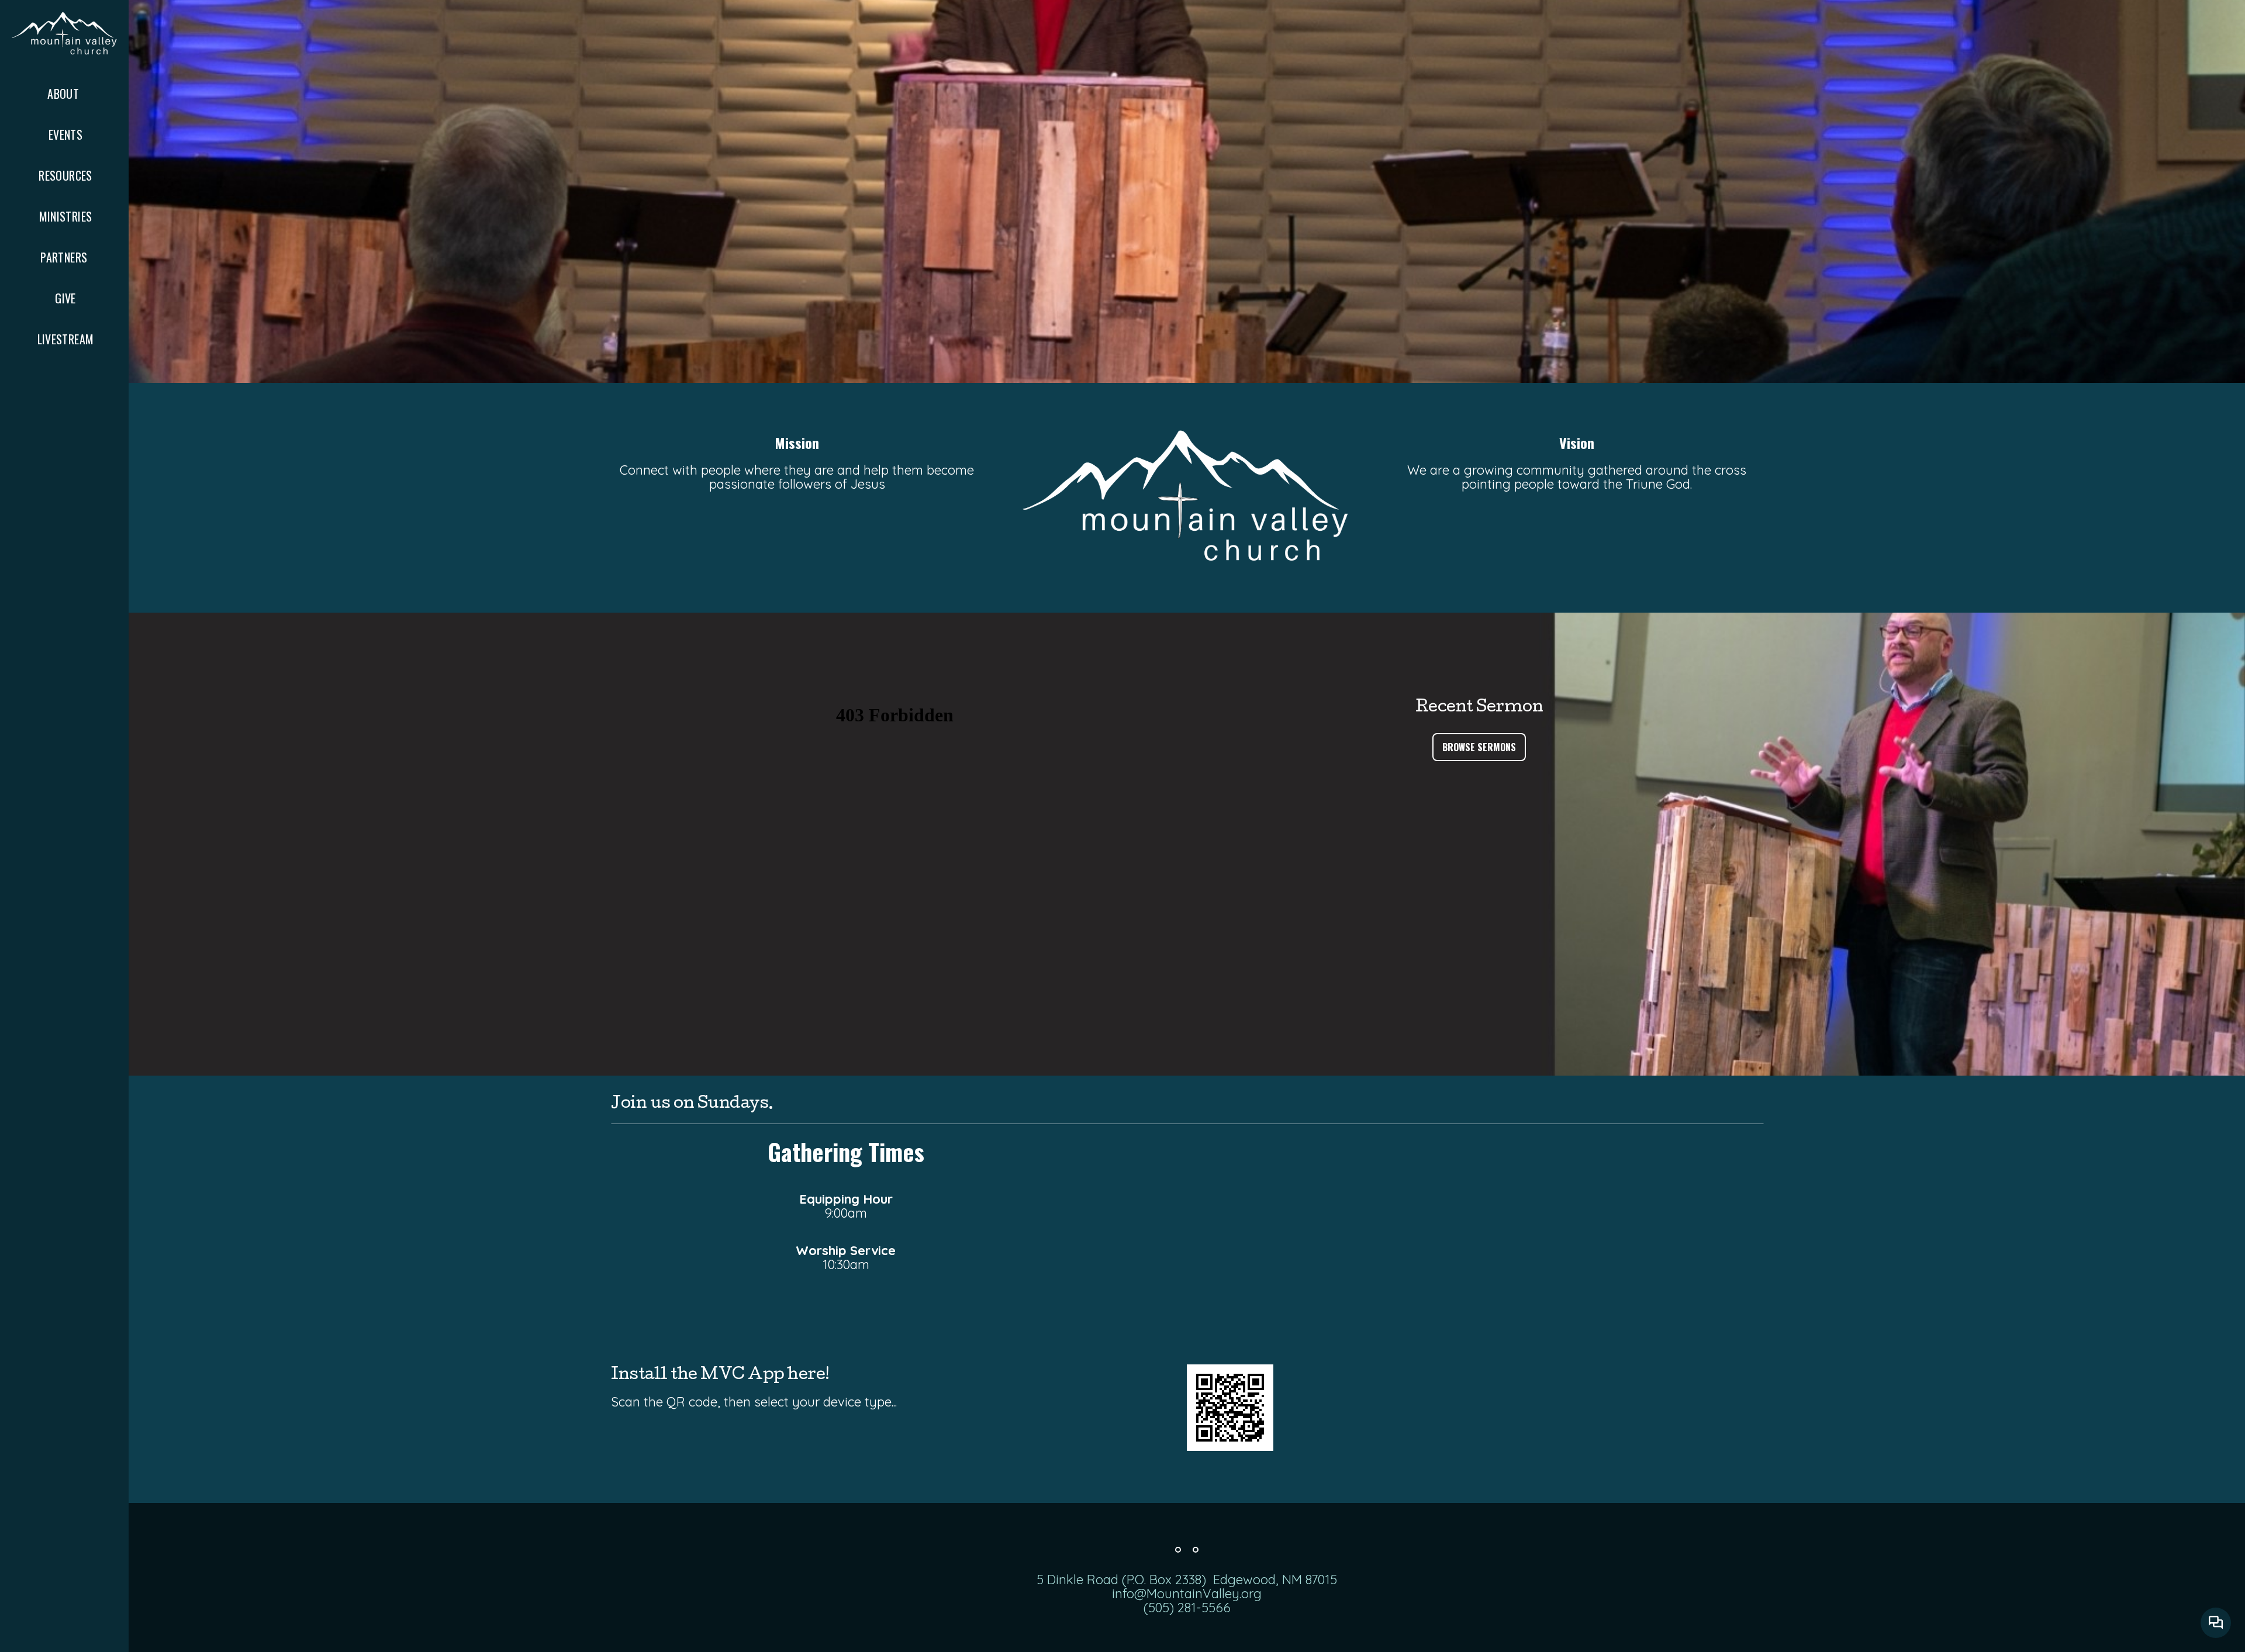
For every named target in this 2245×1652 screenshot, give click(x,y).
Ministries (66, 216)
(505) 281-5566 (1187, 1608)
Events (65, 134)
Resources (65, 175)
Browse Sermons (1479, 747)
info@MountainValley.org (1187, 1594)
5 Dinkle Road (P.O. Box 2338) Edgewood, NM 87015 (1187, 1580)
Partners (65, 257)
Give (65, 298)
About (65, 94)
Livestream (66, 339)
